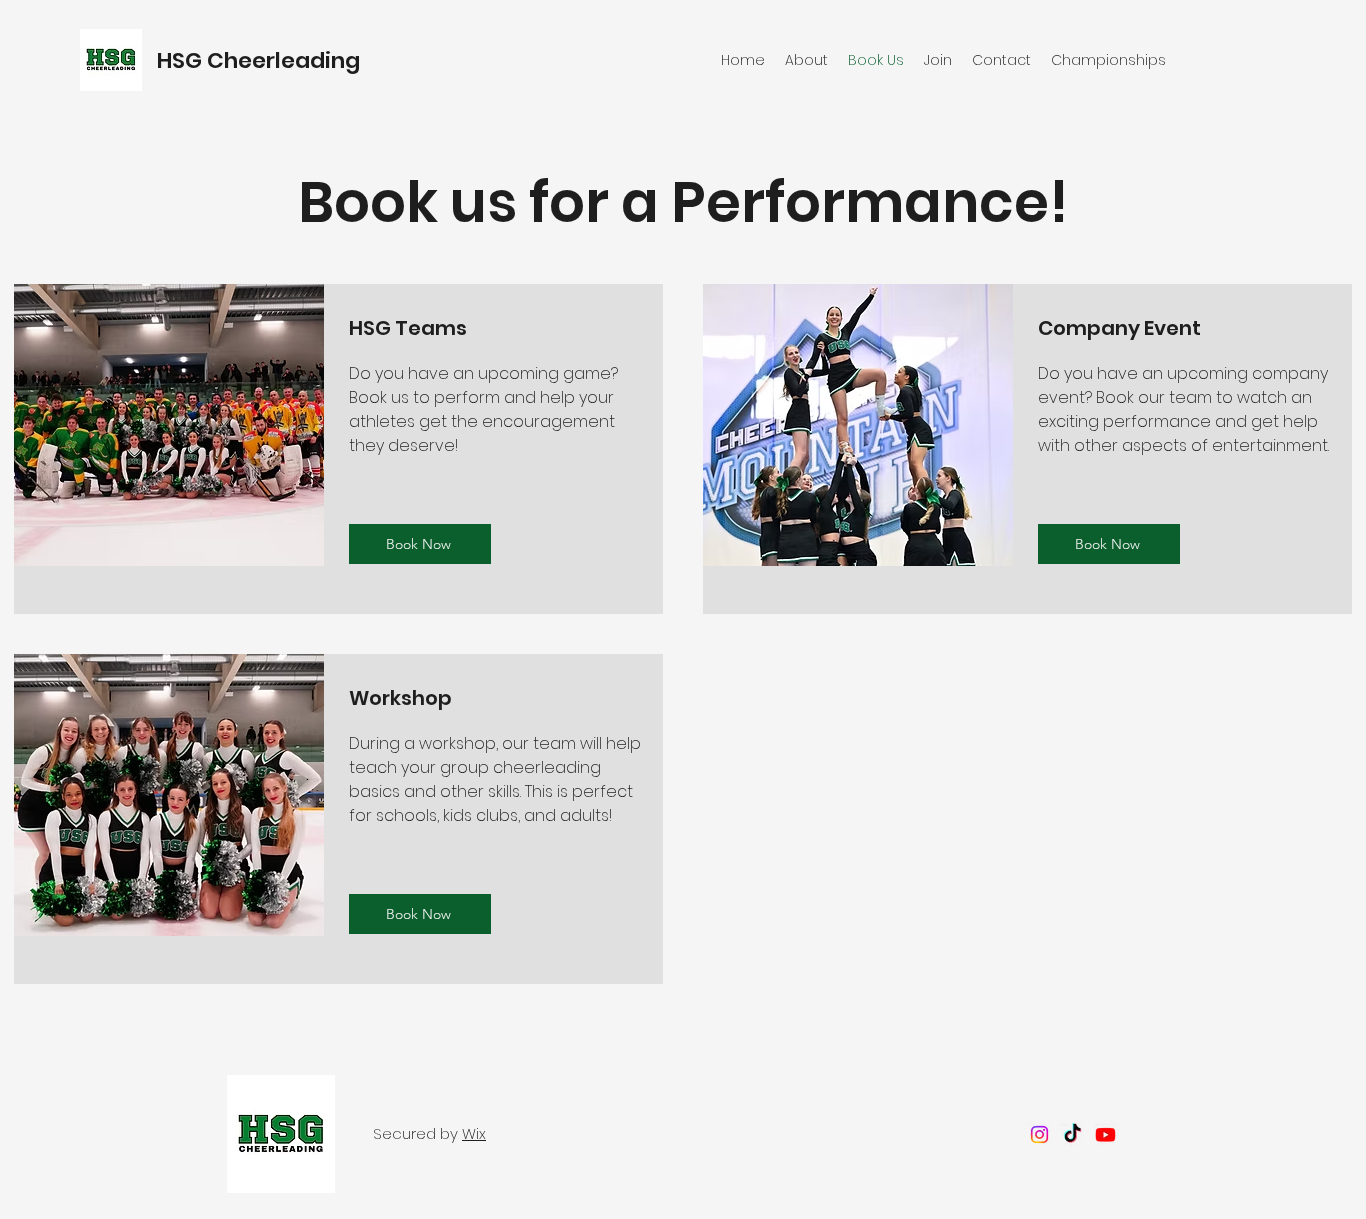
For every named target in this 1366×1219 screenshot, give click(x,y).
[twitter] (1072, 1134)
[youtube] (1105, 1134)
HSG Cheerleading (261, 60)
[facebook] (1039, 1134)
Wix (474, 1133)
